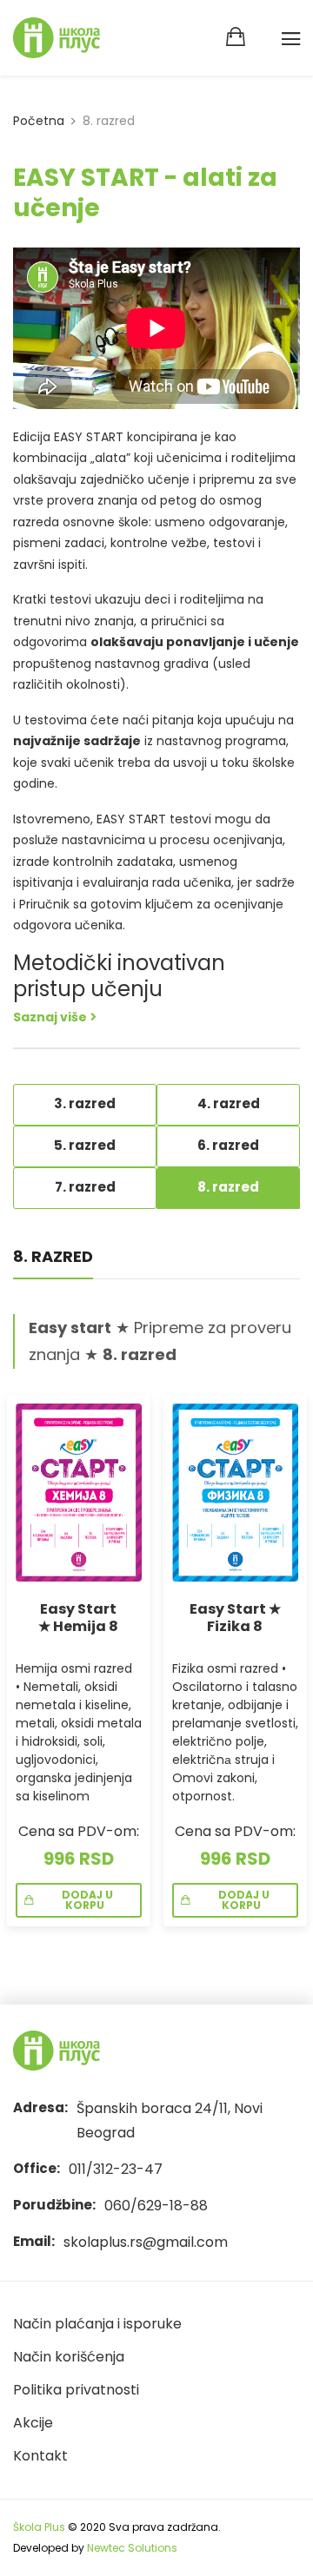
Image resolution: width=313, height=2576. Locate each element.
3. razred (85, 1103)
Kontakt (40, 2456)
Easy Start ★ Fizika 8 (235, 1618)
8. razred (228, 1187)
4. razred (229, 1103)
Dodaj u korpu (85, 1900)
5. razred (85, 1145)
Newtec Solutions (132, 2548)
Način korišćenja (69, 2357)
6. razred (228, 1145)
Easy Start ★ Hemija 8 (78, 1618)
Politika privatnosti (76, 2390)
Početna (39, 121)
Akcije (33, 2423)
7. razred (85, 1187)
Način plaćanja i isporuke (97, 2324)
